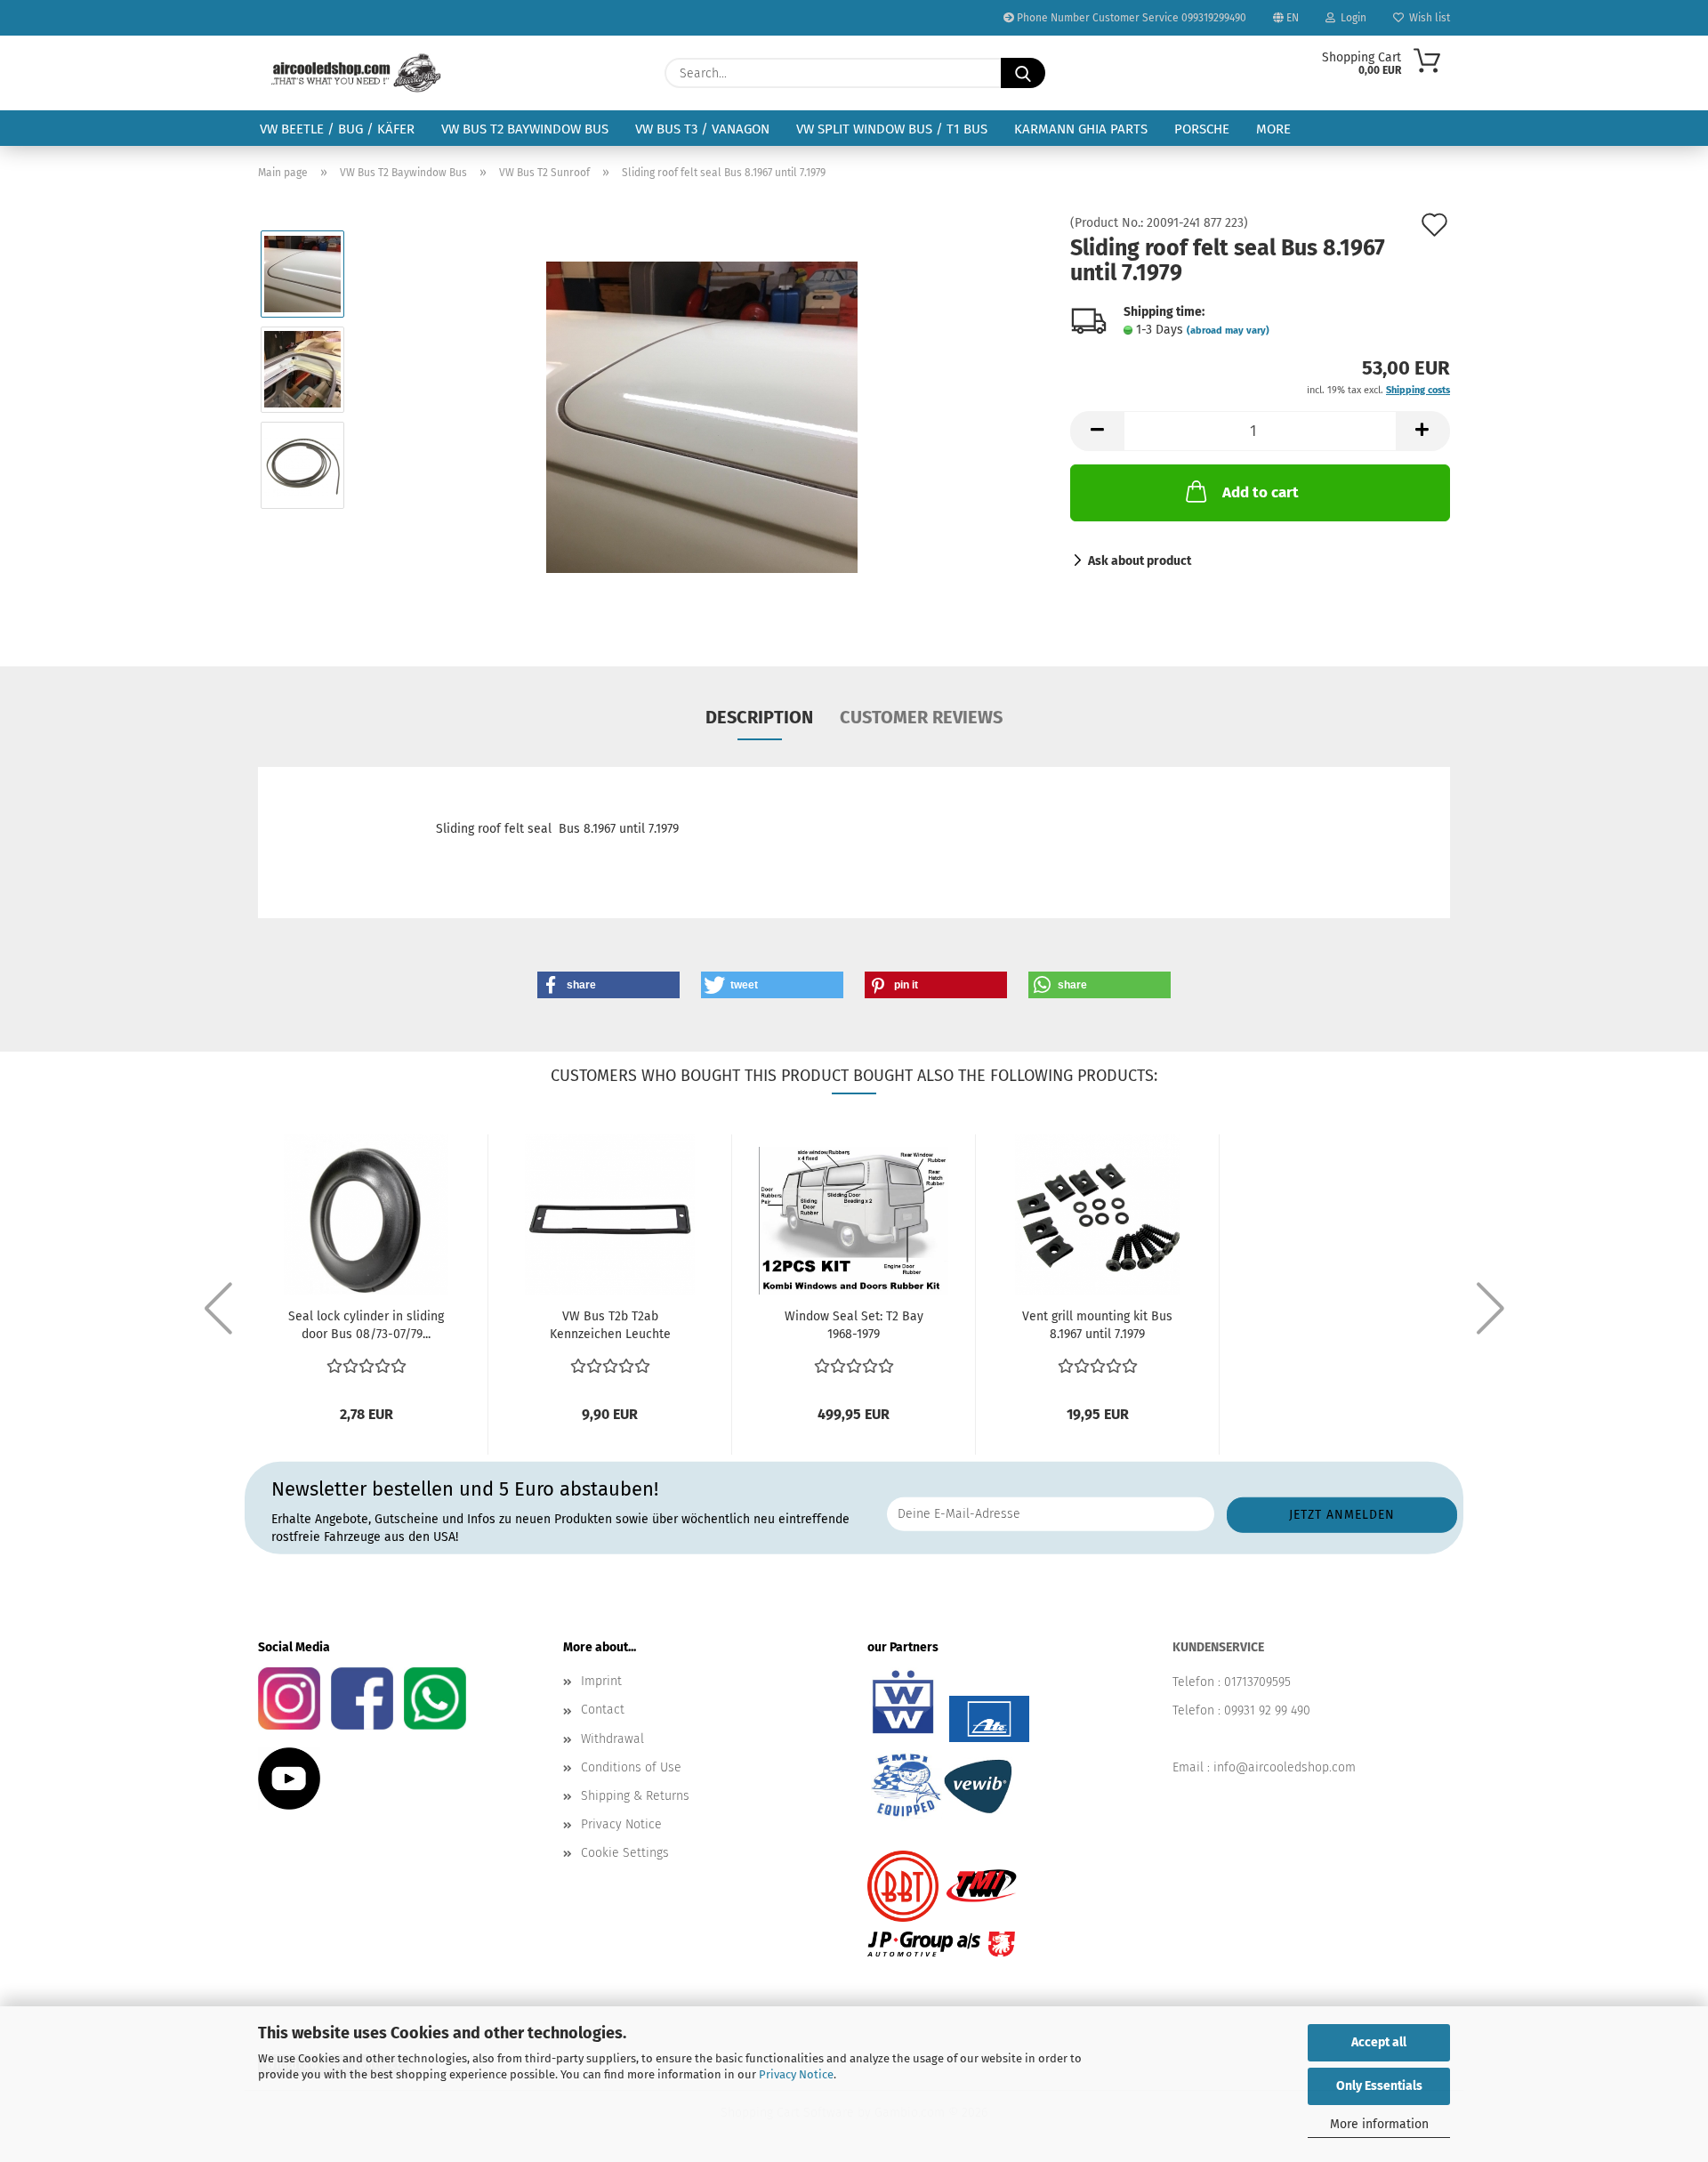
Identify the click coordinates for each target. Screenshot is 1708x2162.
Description (759, 717)
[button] (1097, 431)
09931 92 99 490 (1267, 1710)
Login (1351, 18)
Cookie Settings (625, 1853)
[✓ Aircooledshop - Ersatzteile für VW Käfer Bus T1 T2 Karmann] (356, 73)
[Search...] (1023, 73)
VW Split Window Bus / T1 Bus (892, 129)
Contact (603, 1710)
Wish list (1427, 18)
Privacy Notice (796, 2074)
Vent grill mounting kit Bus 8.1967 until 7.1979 (1097, 1325)
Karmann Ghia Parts (1081, 129)
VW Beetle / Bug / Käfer (337, 129)
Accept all (1379, 2042)
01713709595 (1257, 1682)
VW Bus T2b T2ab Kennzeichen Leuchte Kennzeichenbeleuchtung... (610, 1326)
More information (1379, 2124)
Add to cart (1261, 492)
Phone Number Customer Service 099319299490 (1130, 18)
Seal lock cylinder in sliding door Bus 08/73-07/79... (366, 1325)
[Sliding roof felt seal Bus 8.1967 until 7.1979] (702, 417)
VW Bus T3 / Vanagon (702, 129)
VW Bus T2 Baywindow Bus (525, 129)
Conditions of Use (631, 1767)
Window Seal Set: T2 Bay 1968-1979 (854, 1325)
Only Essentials (1379, 2086)
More (1273, 129)
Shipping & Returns (635, 1796)
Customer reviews (921, 717)
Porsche (1202, 129)
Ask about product (1140, 561)
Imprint (601, 1681)
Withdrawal (612, 1739)
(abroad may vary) (1228, 331)
